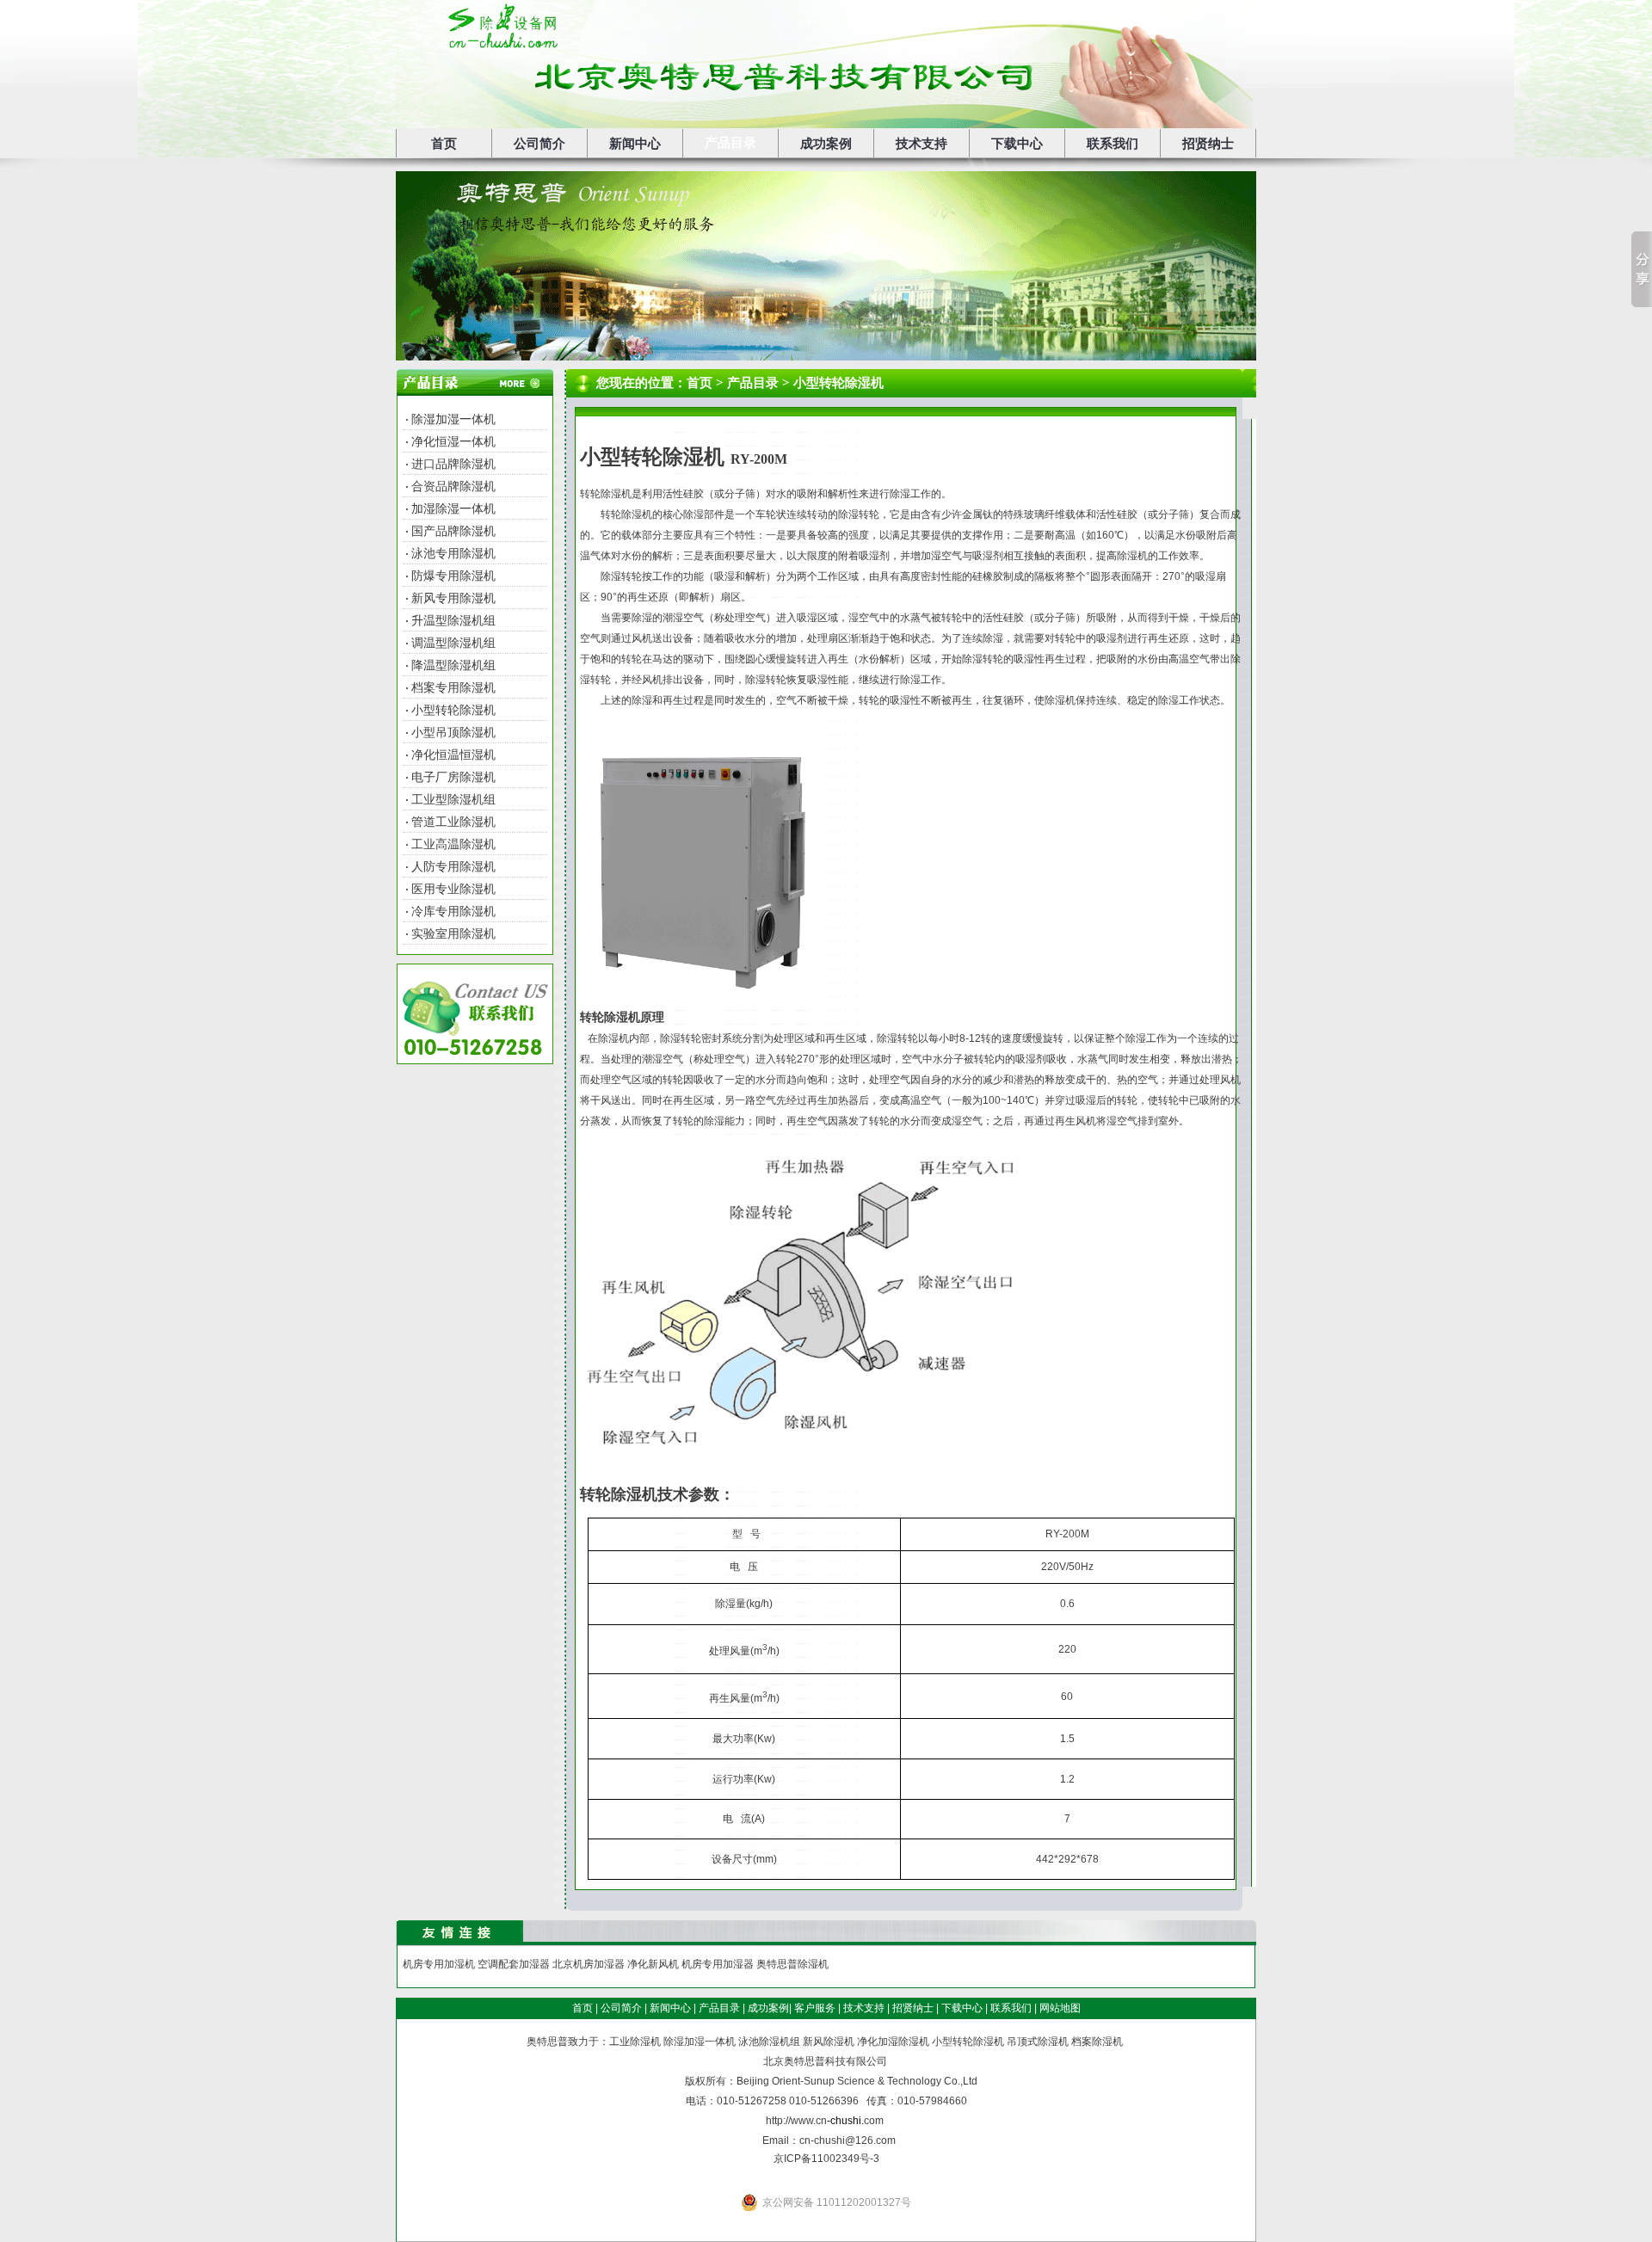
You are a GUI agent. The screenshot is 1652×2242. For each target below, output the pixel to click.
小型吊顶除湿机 (453, 732)
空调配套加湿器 (514, 1964)
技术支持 (922, 144)
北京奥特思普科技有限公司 (825, 2061)
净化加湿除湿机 (893, 2042)
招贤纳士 (1208, 144)
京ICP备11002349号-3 (826, 2159)
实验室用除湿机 (453, 933)
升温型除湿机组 (453, 620)
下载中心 (1017, 144)
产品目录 (730, 143)
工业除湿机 (635, 2042)
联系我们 (1113, 144)
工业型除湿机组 (453, 799)
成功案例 (826, 144)
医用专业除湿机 (453, 889)
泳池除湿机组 (769, 2042)
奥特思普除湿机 (792, 1964)
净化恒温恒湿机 (453, 755)
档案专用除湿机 (453, 687)
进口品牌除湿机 (453, 464)
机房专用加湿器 (718, 1964)
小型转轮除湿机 (453, 710)
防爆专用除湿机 (453, 576)
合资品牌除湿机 (453, 486)
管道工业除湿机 (453, 822)
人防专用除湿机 (453, 866)
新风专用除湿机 (453, 598)
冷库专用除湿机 (453, 911)
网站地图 (1060, 2008)
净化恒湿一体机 (453, 441)
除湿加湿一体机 (453, 419)
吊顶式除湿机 (1038, 2042)
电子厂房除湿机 (453, 777)
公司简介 (539, 144)
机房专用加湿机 (439, 1964)
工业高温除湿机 (453, 844)
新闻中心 (635, 144)
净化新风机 (653, 1964)
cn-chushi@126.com (848, 2140)
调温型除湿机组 (453, 643)
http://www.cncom (825, 2121)
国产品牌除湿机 (453, 531)
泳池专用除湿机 (453, 553)
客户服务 (815, 2008)
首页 (444, 144)
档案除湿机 (1097, 2042)
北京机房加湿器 (589, 1964)
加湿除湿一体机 (453, 508)
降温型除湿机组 (453, 665)
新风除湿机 (829, 2042)
